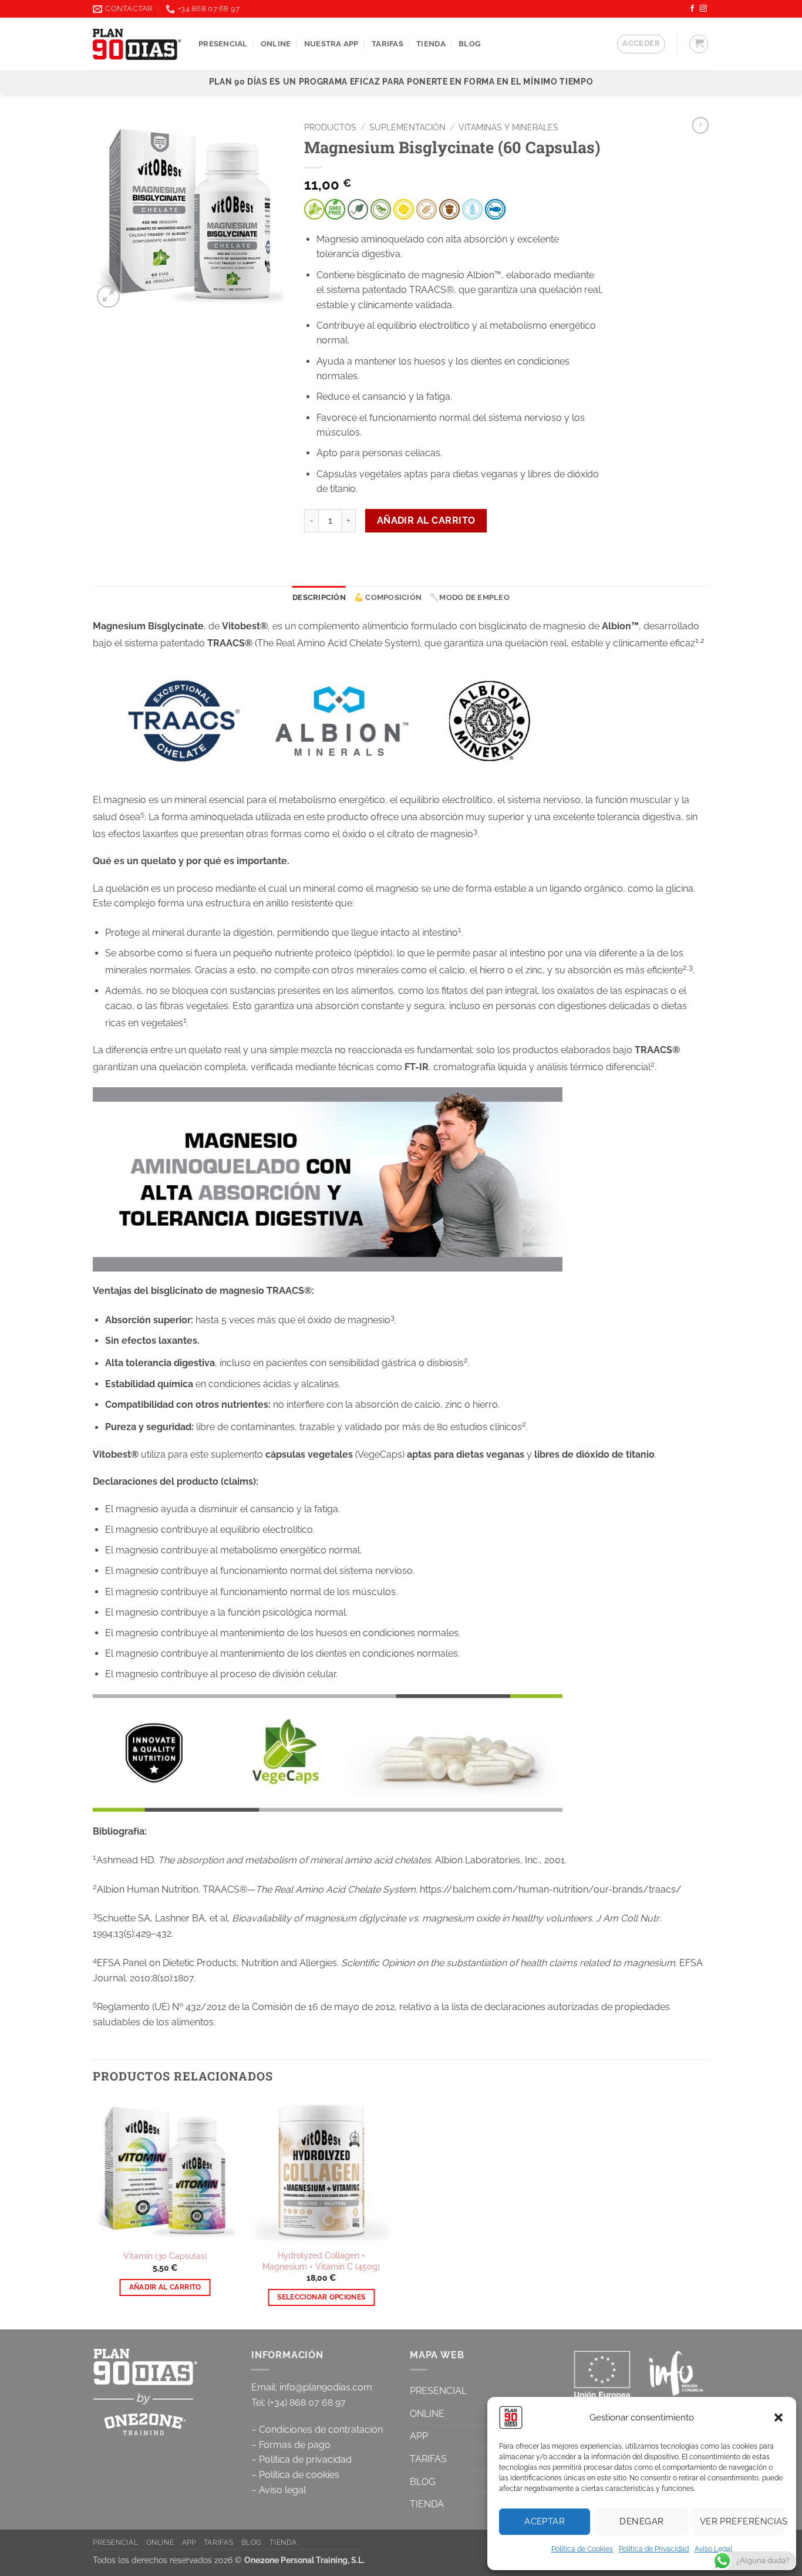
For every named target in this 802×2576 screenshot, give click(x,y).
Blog (469, 44)
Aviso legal (282, 2490)
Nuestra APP (331, 44)
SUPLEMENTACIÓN (407, 127)
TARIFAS (428, 2459)
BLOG (422, 2482)
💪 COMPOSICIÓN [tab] (388, 597)
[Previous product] (700, 125)
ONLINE (276, 44)
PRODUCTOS (330, 127)
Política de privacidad (305, 2459)
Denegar (641, 2521)
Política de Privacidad (654, 2549)
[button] (779, 2417)
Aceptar (545, 2521)
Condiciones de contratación (321, 2430)
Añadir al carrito (426, 520)
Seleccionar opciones (321, 2297)
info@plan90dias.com (326, 2387)
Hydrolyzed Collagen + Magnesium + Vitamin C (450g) (321, 2261)
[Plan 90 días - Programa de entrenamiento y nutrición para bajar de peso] (137, 44)
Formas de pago (295, 2445)
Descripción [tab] (319, 597)
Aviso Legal (713, 2549)
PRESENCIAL (223, 44)
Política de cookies (299, 2475)
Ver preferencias (742, 2521)
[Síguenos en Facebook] (692, 9)
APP (419, 2436)
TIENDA (431, 44)
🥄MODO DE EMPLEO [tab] (470, 597)
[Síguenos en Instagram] (703, 9)
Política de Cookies (582, 2549)
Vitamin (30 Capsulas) (165, 2256)
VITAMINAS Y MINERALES (508, 127)
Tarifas (387, 44)
